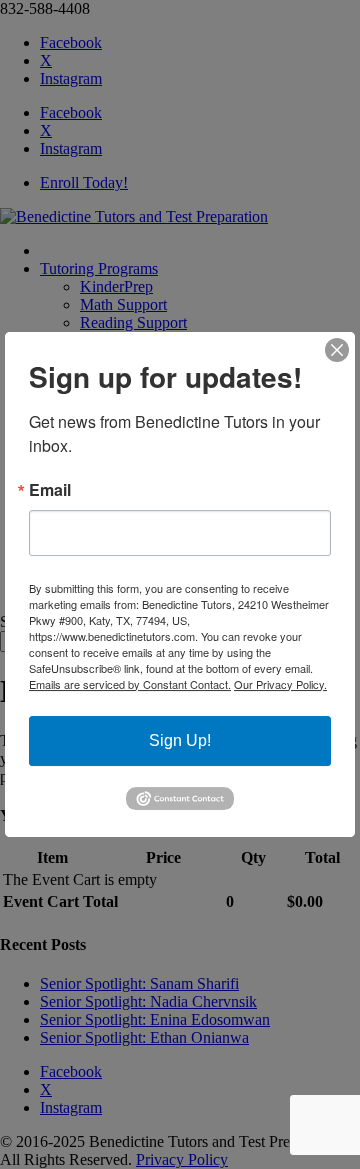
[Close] (337, 350)
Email (50, 490)
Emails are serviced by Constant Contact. (130, 684)
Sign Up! (180, 740)
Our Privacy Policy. (280, 684)
